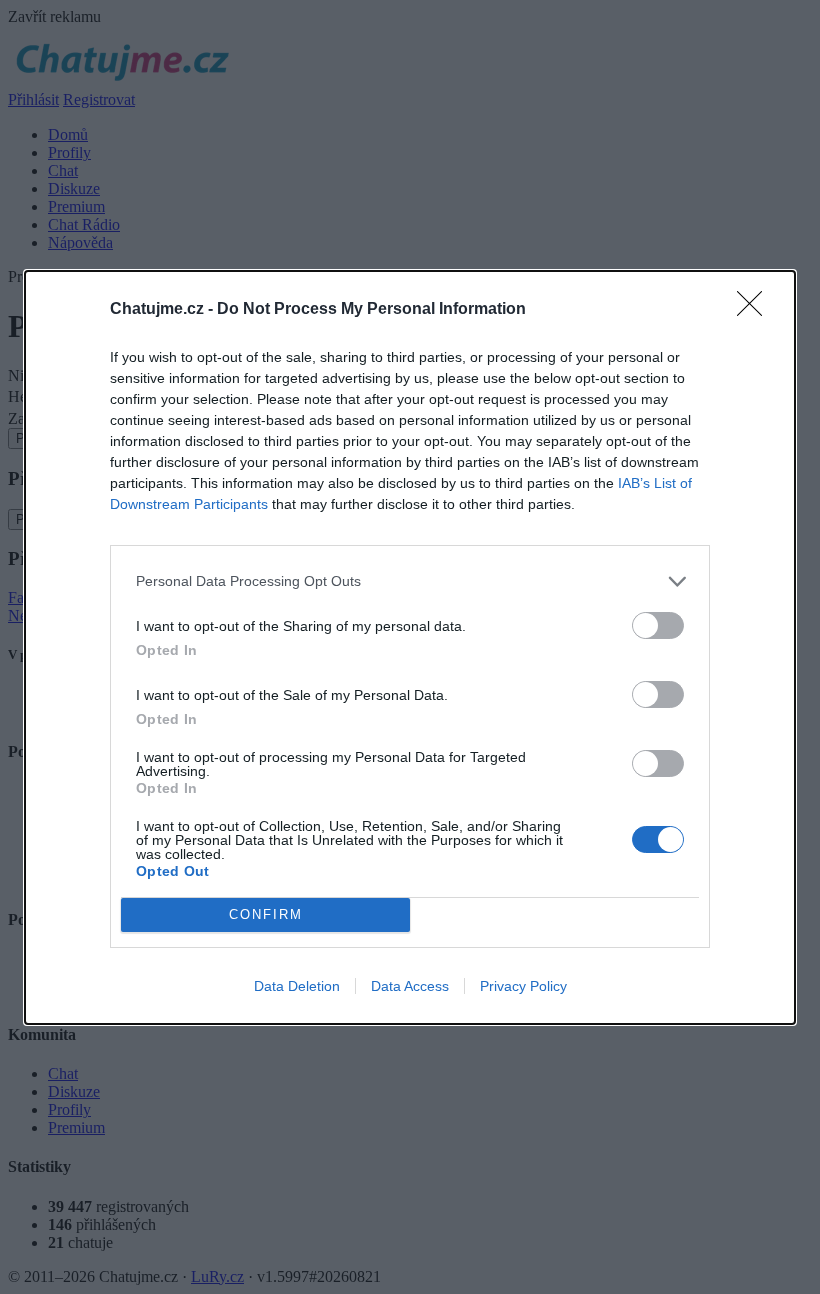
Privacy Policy (523, 986)
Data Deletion (297, 986)
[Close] (756, 310)
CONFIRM (266, 914)
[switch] (658, 625)
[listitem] (410, 581)
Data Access (410, 986)
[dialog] (410, 647)
